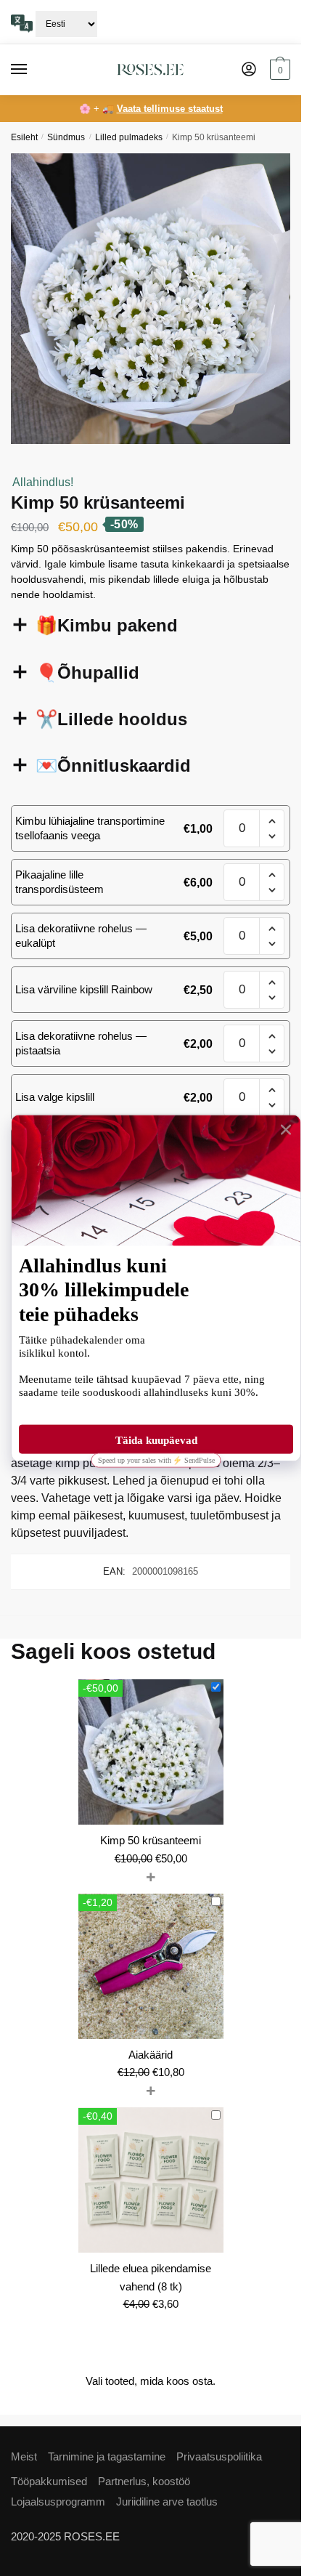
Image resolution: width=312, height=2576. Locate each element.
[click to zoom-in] (156, 299)
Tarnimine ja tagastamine (107, 2456)
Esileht (24, 137)
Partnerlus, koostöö (144, 2481)
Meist (24, 2456)
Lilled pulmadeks (129, 137)
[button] (272, 821)
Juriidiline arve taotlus (167, 2502)
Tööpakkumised (49, 2481)
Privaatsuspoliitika (219, 2456)
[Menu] (33, 70)
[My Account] (249, 70)
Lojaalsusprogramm (58, 2502)
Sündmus (66, 137)
